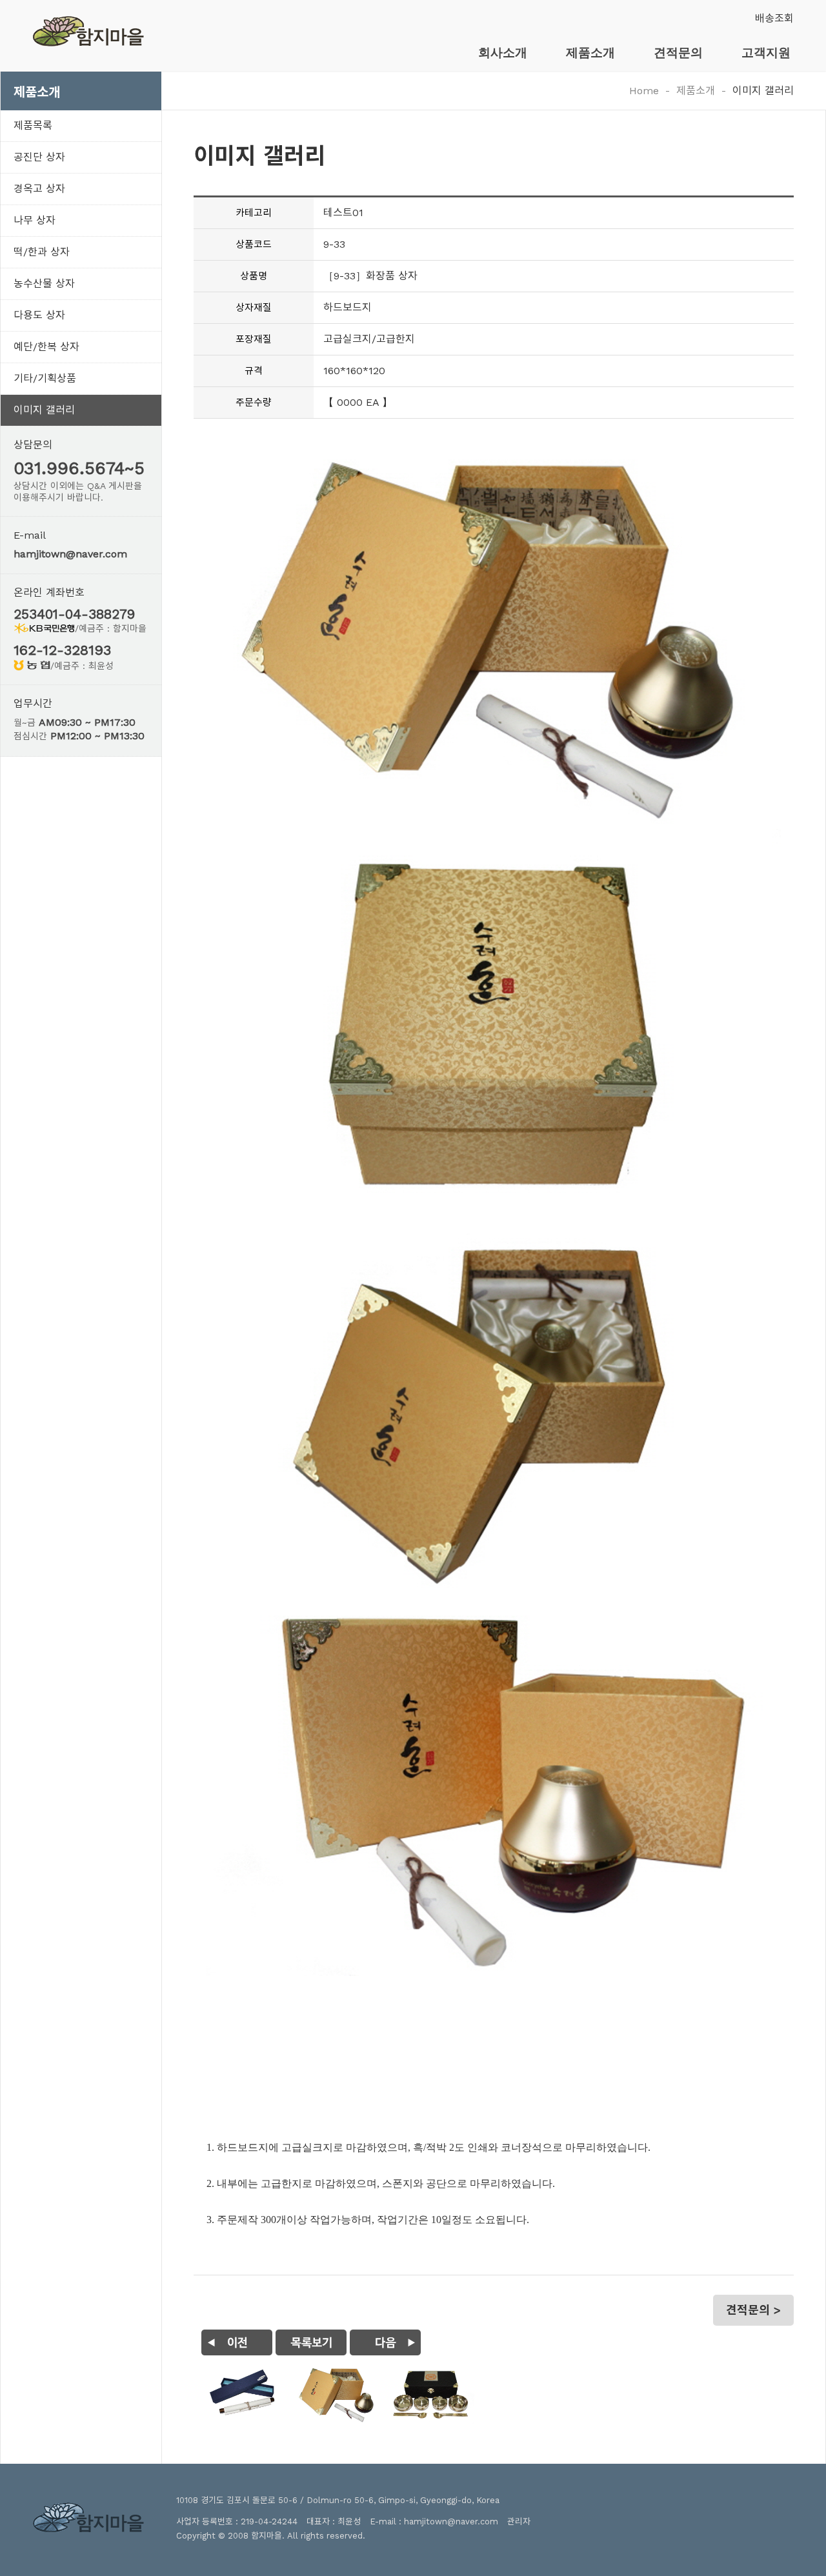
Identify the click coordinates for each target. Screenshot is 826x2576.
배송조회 (774, 18)
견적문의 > (753, 2310)
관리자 (519, 2521)
